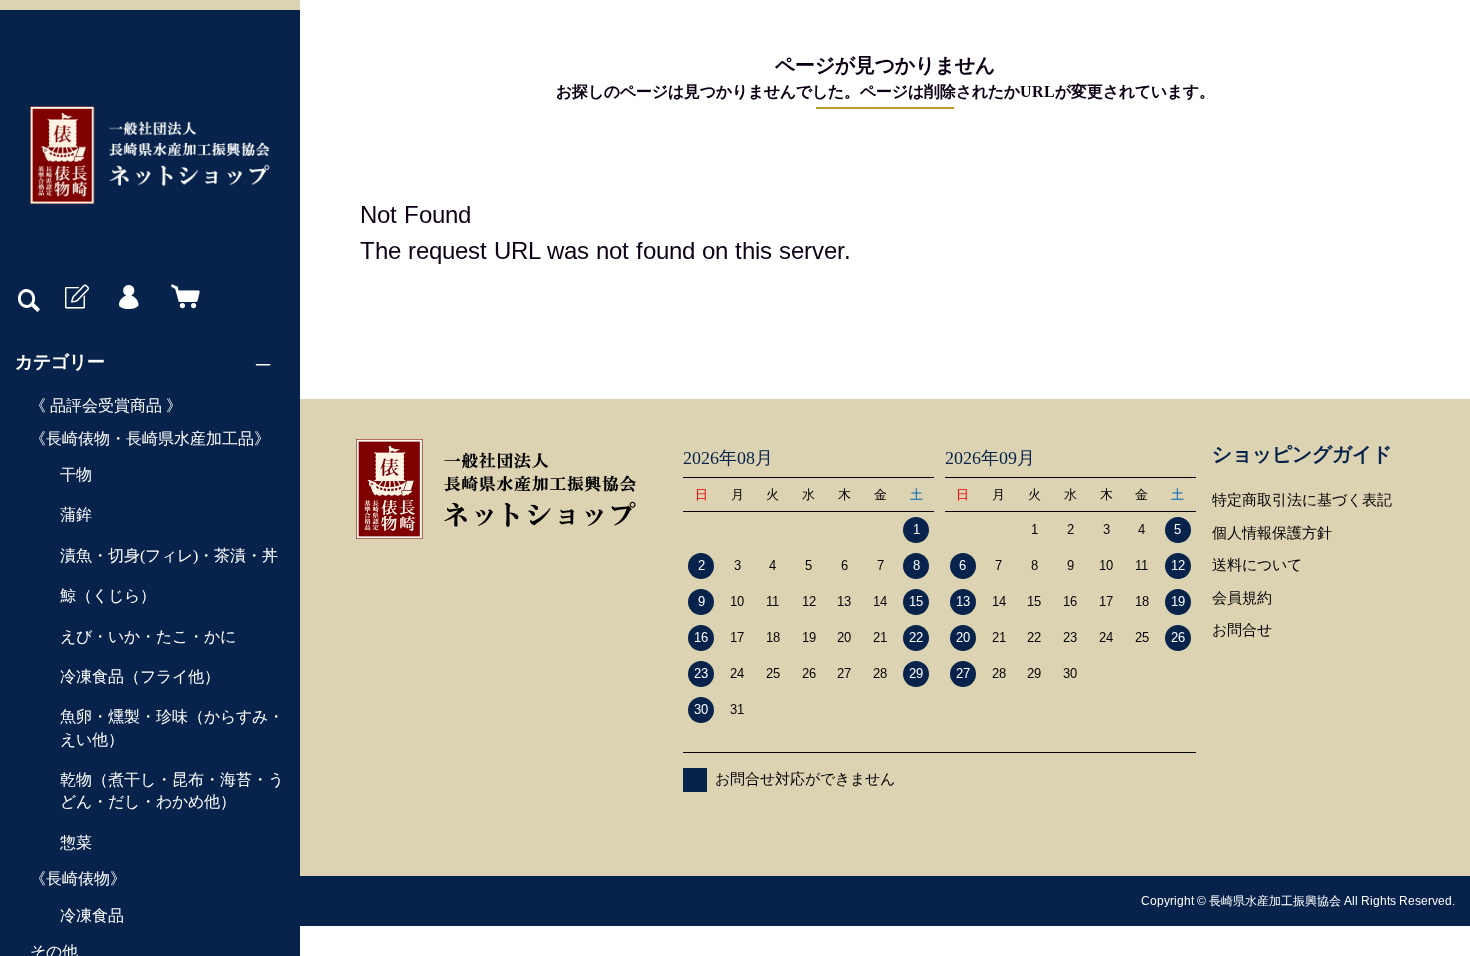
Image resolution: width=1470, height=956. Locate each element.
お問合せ (1242, 629)
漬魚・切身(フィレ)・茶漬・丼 (169, 555)
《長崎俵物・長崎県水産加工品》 (150, 438)
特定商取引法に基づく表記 (1302, 499)
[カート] (181, 298)
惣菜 (76, 842)
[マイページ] (128, 298)
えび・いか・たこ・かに (148, 636)
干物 (76, 474)
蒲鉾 (76, 514)
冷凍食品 (92, 915)
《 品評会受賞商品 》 (106, 405)
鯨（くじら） (108, 595)
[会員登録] (75, 298)
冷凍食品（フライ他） (140, 676)
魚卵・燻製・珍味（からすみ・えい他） (172, 727)
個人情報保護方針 (1272, 532)
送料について (1257, 564)
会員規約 (1242, 597)
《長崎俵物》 (78, 878)
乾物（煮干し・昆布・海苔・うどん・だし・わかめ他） (172, 790)
